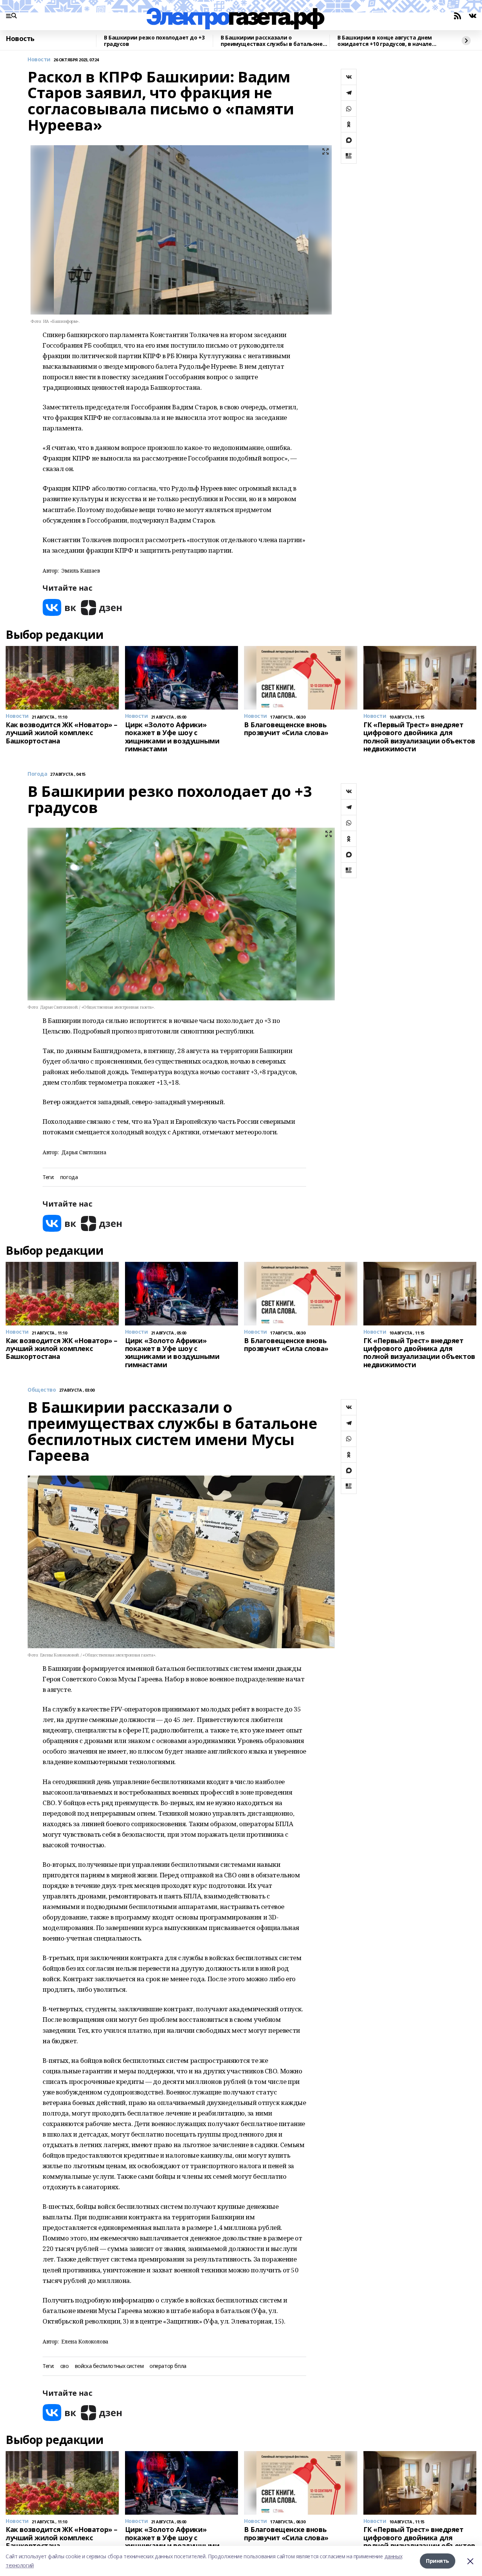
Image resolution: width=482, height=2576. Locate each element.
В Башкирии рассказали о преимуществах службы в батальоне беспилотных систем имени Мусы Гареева (272, 41)
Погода (37, 774)
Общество (42, 1390)
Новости (39, 60)
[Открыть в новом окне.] (59, 607)
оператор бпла (168, 2366)
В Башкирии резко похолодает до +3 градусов (154, 41)
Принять (438, 2561)
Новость (20, 39)
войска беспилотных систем (109, 2366)
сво (65, 2366)
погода (69, 1177)
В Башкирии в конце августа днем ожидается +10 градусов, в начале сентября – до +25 (385, 41)
